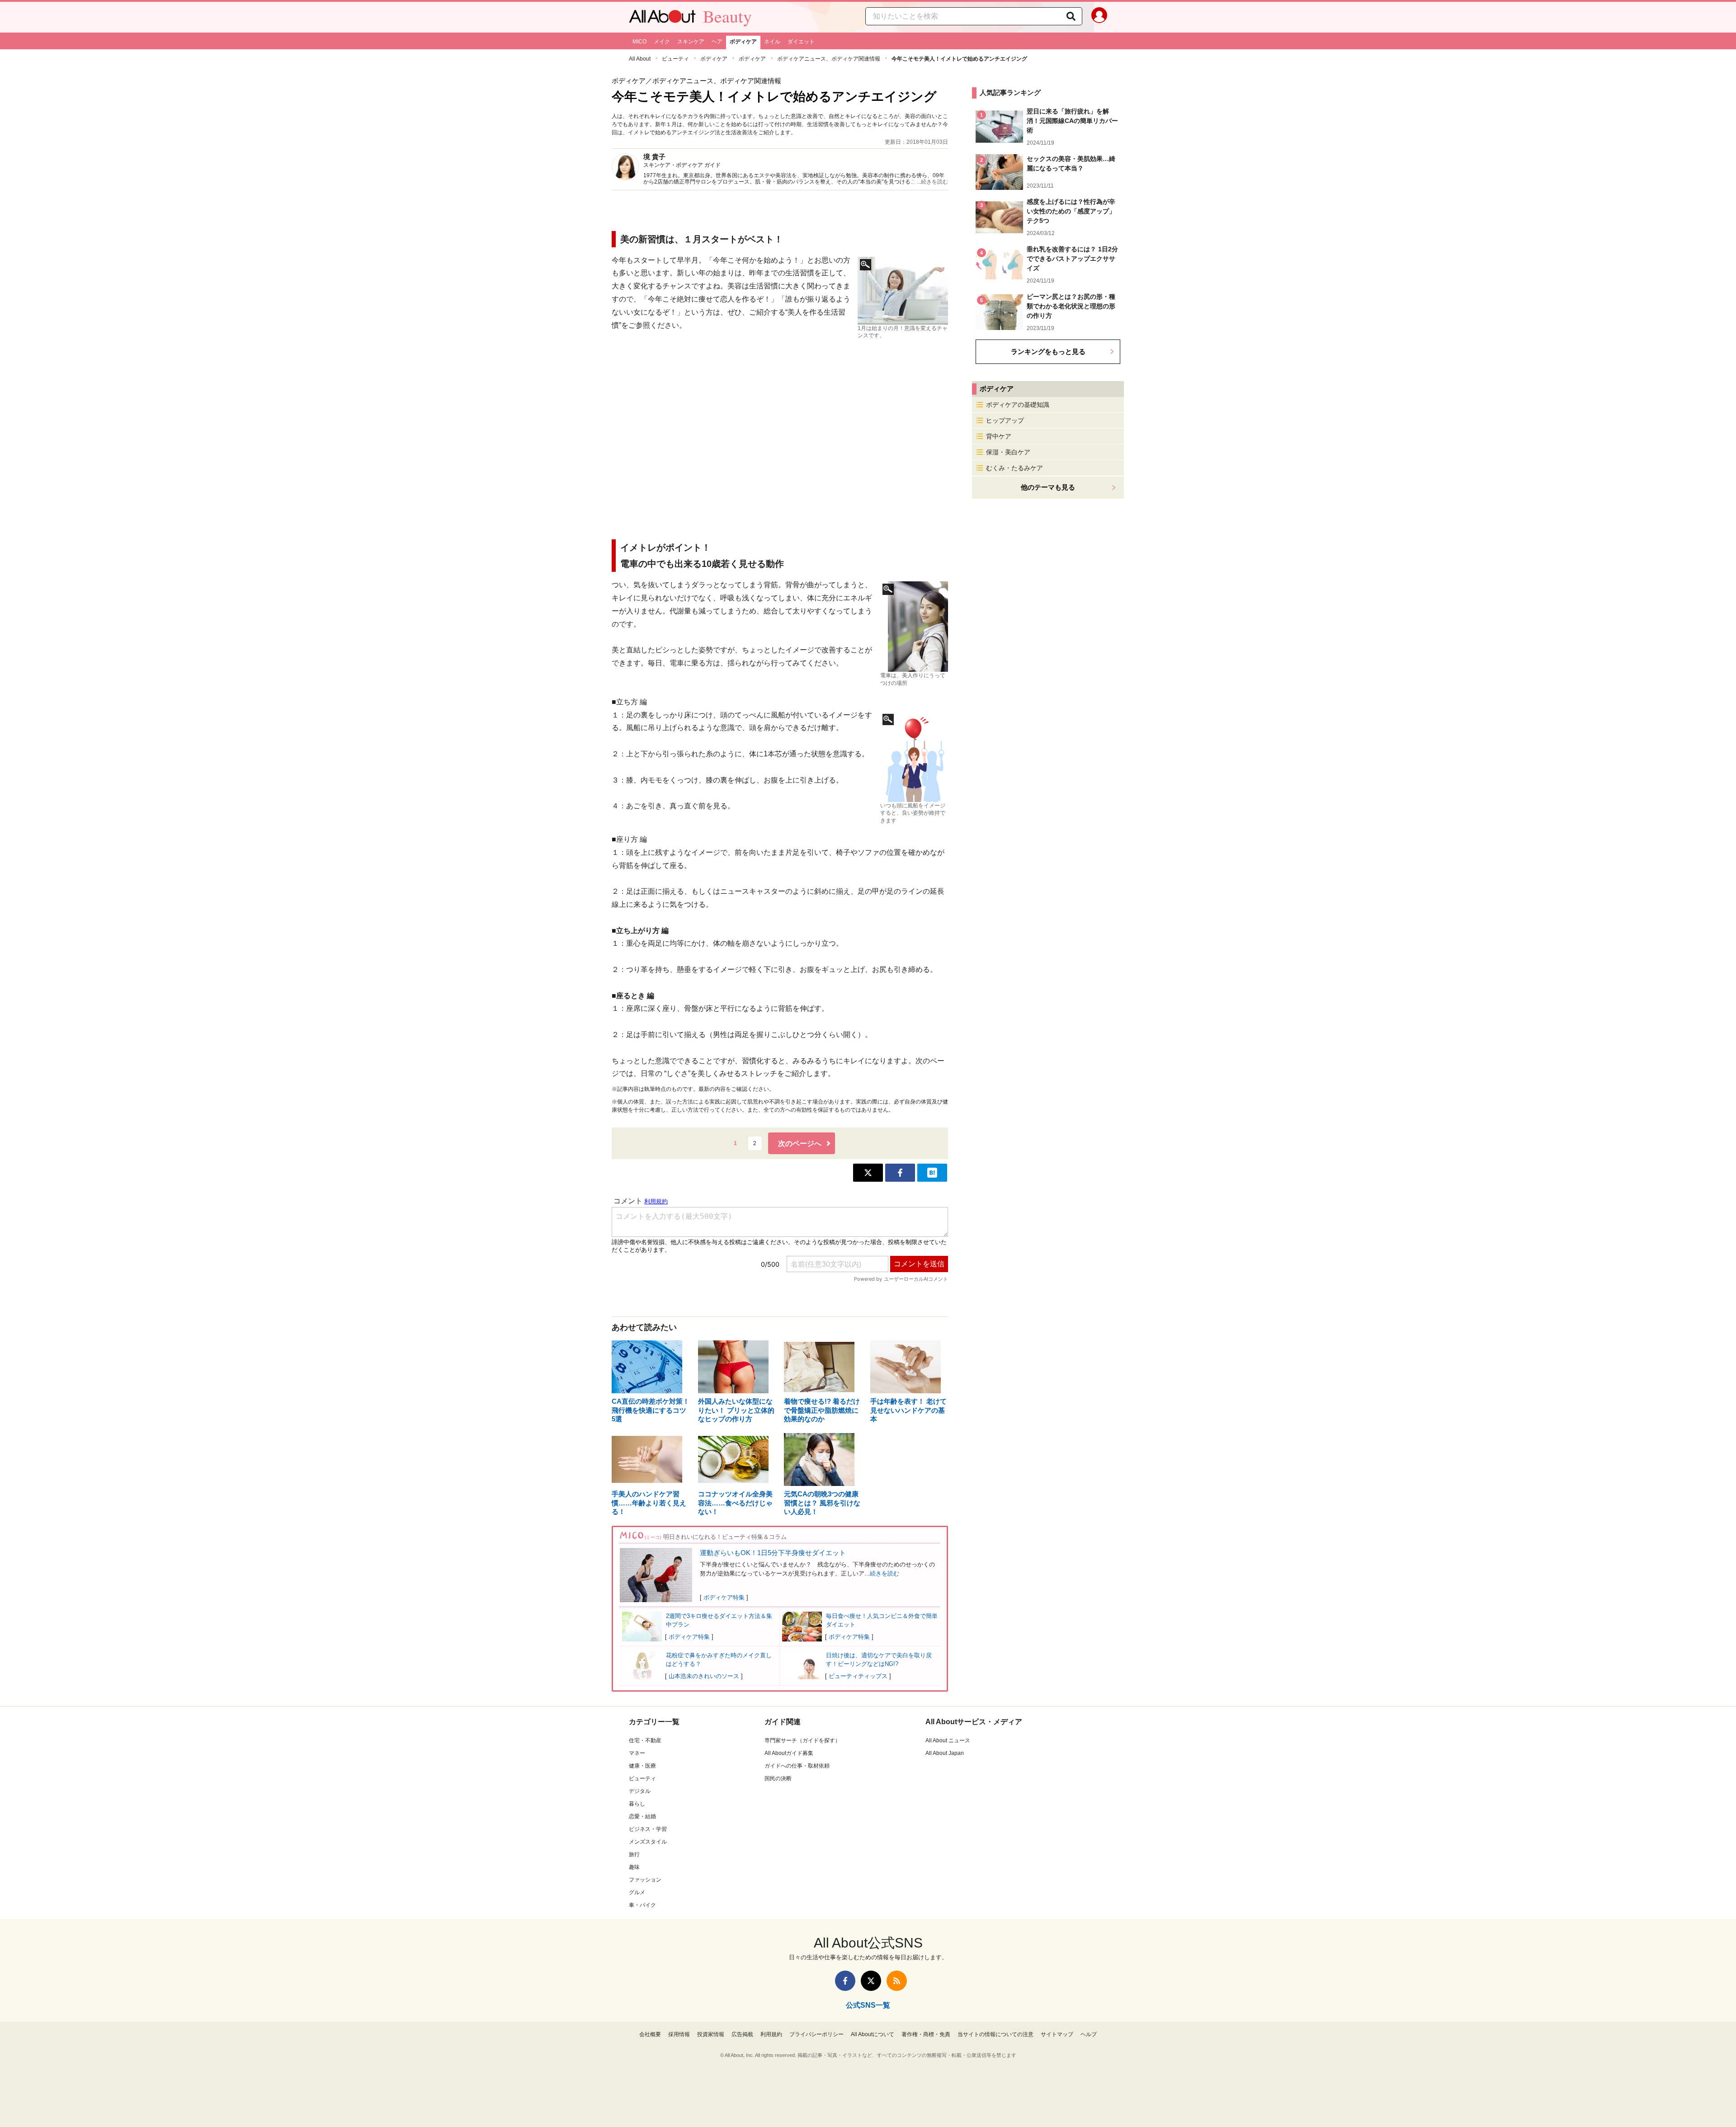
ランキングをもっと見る (1048, 351)
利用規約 (771, 2034)
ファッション (645, 1880)
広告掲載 (742, 2034)
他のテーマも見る (1048, 487)
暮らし (637, 1804)
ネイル (772, 42)
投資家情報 (711, 2034)
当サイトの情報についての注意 (995, 2034)
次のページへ (800, 1144)
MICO (639, 42)
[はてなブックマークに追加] (932, 1173)
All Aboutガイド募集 (789, 1753)
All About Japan (945, 1753)
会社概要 (650, 2034)
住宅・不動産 (645, 1740)
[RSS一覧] (897, 1981)
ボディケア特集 (724, 1597)
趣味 (634, 1867)
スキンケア (691, 42)
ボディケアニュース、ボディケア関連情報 (829, 59)
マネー (637, 1753)
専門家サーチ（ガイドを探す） (802, 1740)
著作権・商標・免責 (926, 2034)
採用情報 (679, 2034)
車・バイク (642, 1905)
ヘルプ (1089, 2034)
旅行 (634, 1854)
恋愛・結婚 (642, 1816)
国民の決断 (778, 1778)
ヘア (717, 42)
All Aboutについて (873, 2034)
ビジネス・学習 (648, 1829)
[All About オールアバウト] (662, 19)
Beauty (727, 16)
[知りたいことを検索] (1071, 16)
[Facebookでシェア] (900, 1173)
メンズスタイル (648, 1842)
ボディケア (743, 42)
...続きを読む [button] (932, 182)
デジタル (640, 1791)
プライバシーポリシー (816, 2034)
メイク (662, 42)
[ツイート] (868, 1173)
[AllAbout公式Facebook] (845, 1981)
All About (640, 59)
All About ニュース (948, 1740)
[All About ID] (1099, 17)
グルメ (637, 1892)
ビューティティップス (858, 1676)
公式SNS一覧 (868, 2005)
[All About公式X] (871, 1981)
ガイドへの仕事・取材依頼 (797, 1766)
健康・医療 (642, 1766)
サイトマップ (1057, 2034)
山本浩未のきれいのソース (704, 1676)
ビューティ (675, 59)
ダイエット (801, 42)
